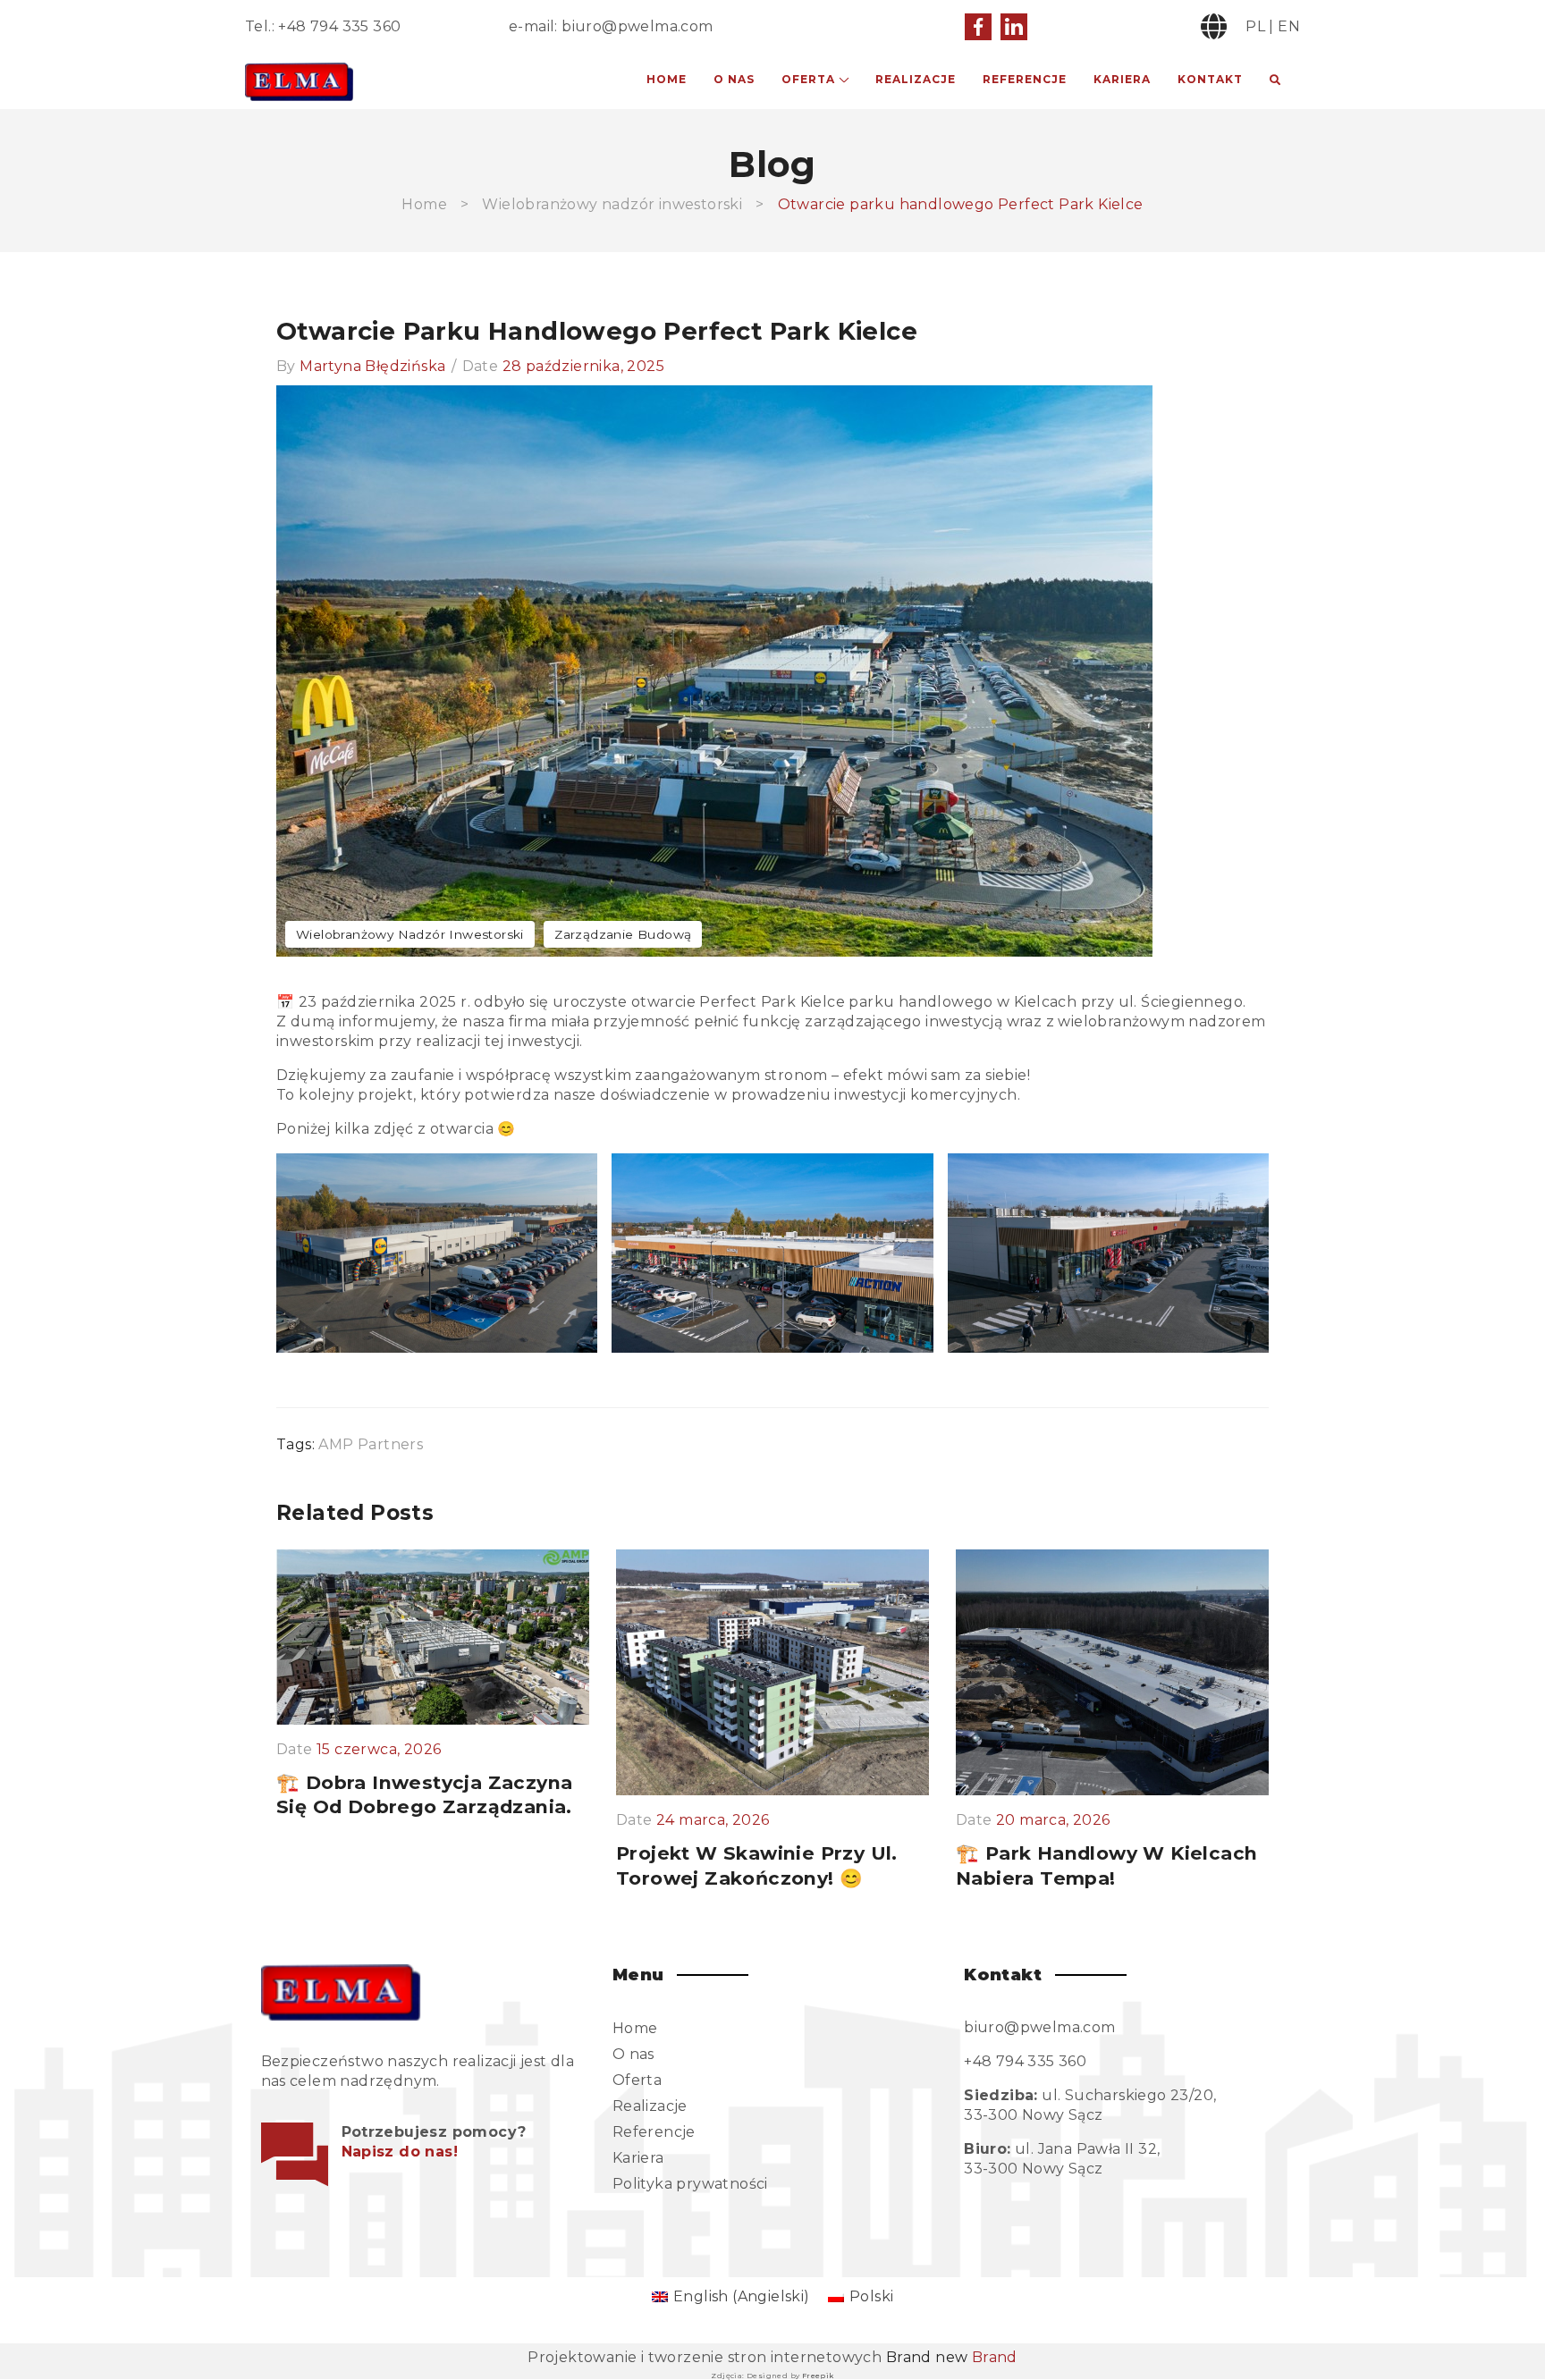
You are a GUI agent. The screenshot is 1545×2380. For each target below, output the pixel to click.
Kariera (1122, 79)
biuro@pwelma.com (637, 26)
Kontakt (1210, 79)
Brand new (952, 2357)
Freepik (818, 2376)
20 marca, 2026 (1053, 1820)
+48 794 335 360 (339, 26)
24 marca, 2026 (713, 1820)
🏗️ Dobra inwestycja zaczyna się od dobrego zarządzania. (424, 1795)
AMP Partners (371, 1444)
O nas (734, 79)
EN (1289, 26)
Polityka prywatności (690, 2184)
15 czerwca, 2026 (379, 1750)
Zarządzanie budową (623, 934)
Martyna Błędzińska (372, 366)
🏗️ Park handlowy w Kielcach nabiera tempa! (1106, 1865)
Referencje (1025, 79)
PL (1255, 26)
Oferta (808, 79)
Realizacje (916, 79)
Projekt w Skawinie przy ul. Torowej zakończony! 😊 (757, 1865)
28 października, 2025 (583, 366)
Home (667, 79)
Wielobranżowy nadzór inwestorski (612, 204)
